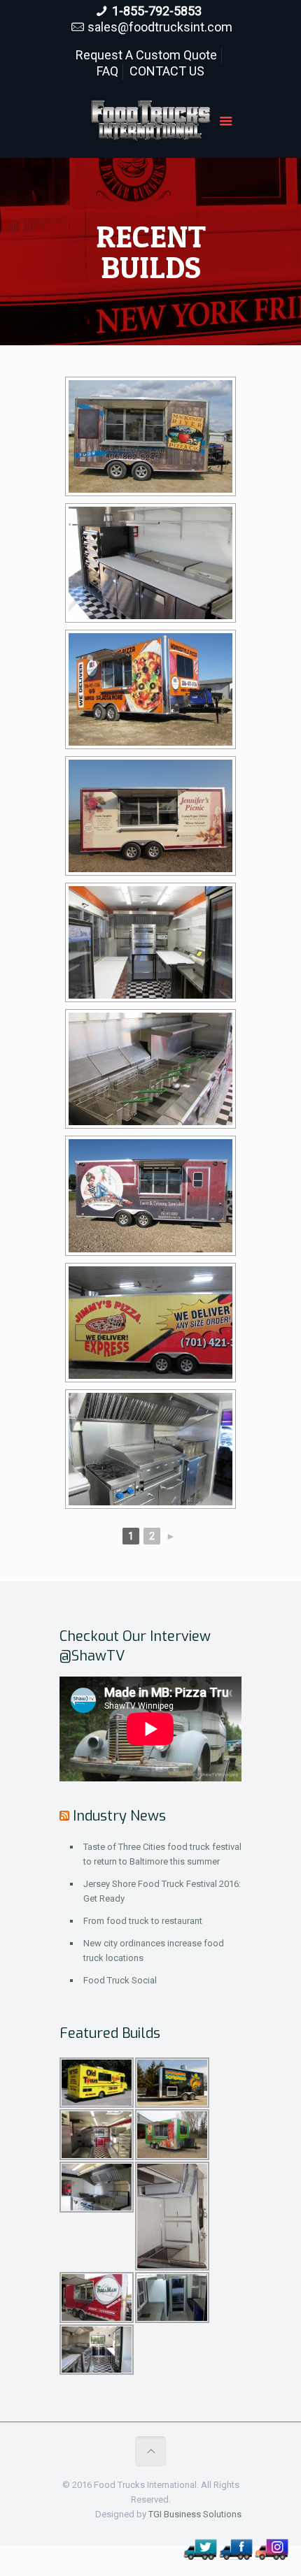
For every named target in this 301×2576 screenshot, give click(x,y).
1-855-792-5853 (157, 11)
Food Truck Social (120, 1980)
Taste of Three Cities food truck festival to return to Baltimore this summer (162, 1854)
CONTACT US (167, 71)
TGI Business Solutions (195, 2514)
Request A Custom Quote (146, 55)
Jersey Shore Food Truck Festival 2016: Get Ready (162, 1891)
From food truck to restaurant (143, 1921)
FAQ (107, 71)
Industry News (119, 1816)
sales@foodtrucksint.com (160, 27)
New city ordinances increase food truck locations (154, 1951)
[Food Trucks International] (150, 123)
